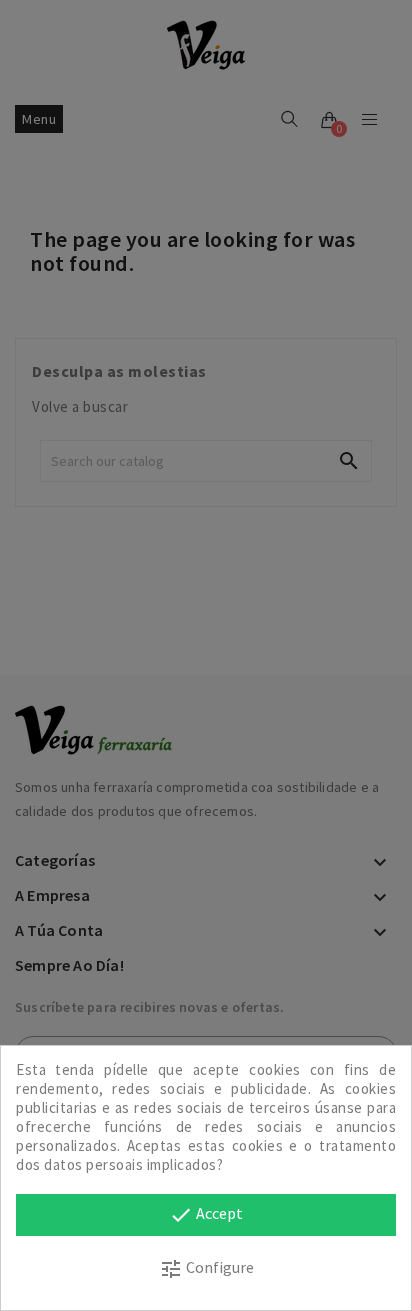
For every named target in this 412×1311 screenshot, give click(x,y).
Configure (206, 1269)
